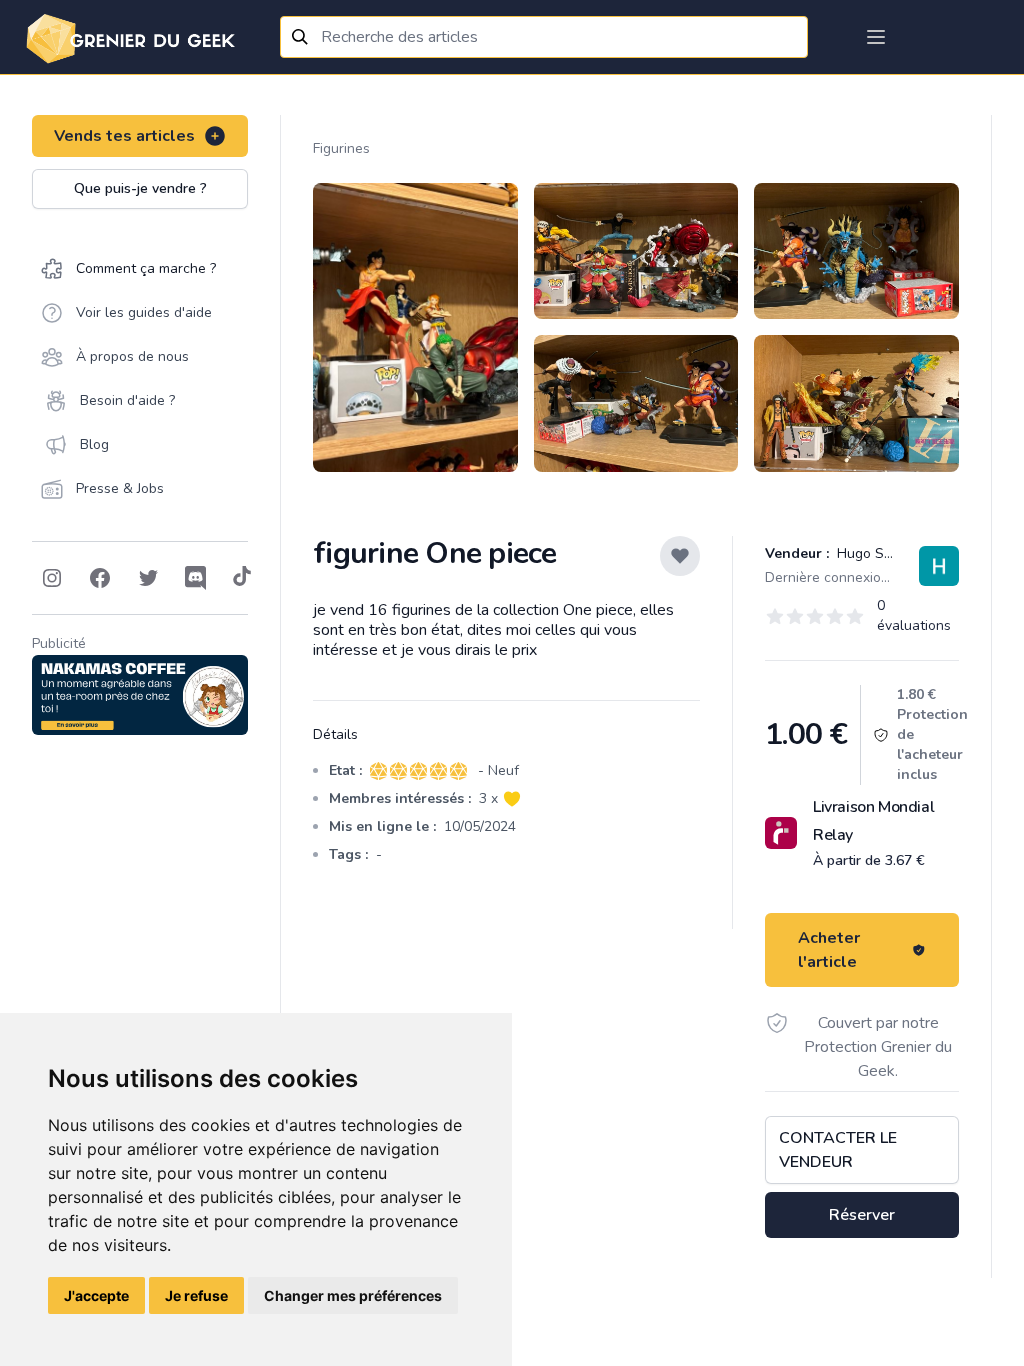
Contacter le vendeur (838, 1150)
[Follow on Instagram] (52, 578)
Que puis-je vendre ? (140, 188)
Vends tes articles (124, 136)
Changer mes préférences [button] (353, 1295)
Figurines (341, 148)
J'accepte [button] (96, 1295)
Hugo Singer (874, 553)
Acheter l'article (829, 950)
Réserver (862, 1215)
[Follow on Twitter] (148, 578)
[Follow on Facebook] (100, 578)
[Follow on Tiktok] (242, 578)
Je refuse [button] (196, 1295)
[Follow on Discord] (196, 578)
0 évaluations (914, 615)
